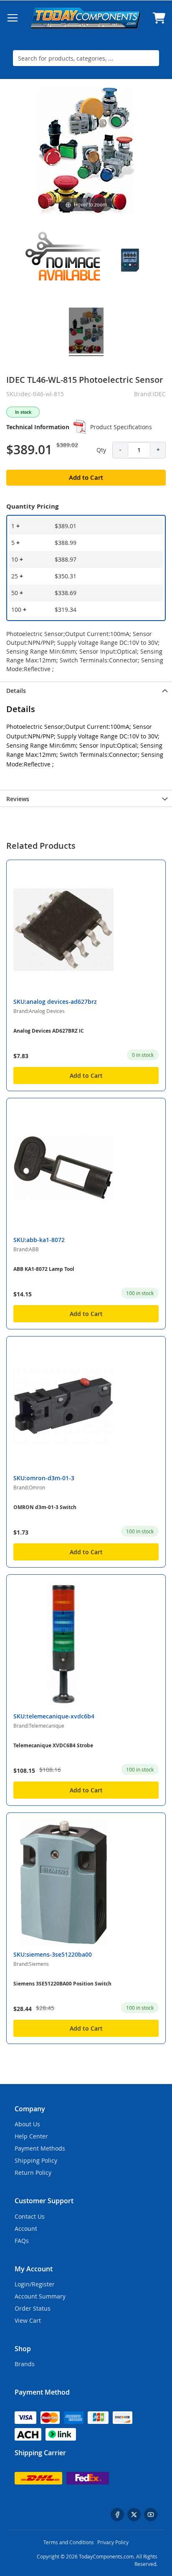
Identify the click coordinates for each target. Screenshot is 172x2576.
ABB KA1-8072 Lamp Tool (44, 1269)
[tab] (86, 690)
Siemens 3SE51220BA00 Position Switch (62, 1984)
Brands (25, 2364)
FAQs (22, 2241)
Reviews (18, 799)
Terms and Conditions (69, 2542)
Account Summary (40, 2296)
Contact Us (30, 2216)
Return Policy (33, 2173)
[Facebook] (117, 2515)
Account (26, 2229)
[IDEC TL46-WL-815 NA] (65, 261)
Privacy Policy (113, 2542)
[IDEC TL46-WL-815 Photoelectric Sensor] (130, 261)
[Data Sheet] (80, 427)
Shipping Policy (36, 2160)
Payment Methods (40, 2148)
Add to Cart (86, 1075)
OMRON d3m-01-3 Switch (45, 1507)
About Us (27, 2124)
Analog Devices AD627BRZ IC (49, 1031)
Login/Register (35, 2284)
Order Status (33, 2308)
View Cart (28, 2320)
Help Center (31, 2136)
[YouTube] (151, 2515)
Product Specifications (121, 427)
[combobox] (86, 58)
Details (16, 691)
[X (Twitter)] (134, 2515)
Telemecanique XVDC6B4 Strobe (53, 1745)
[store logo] (86, 18)
